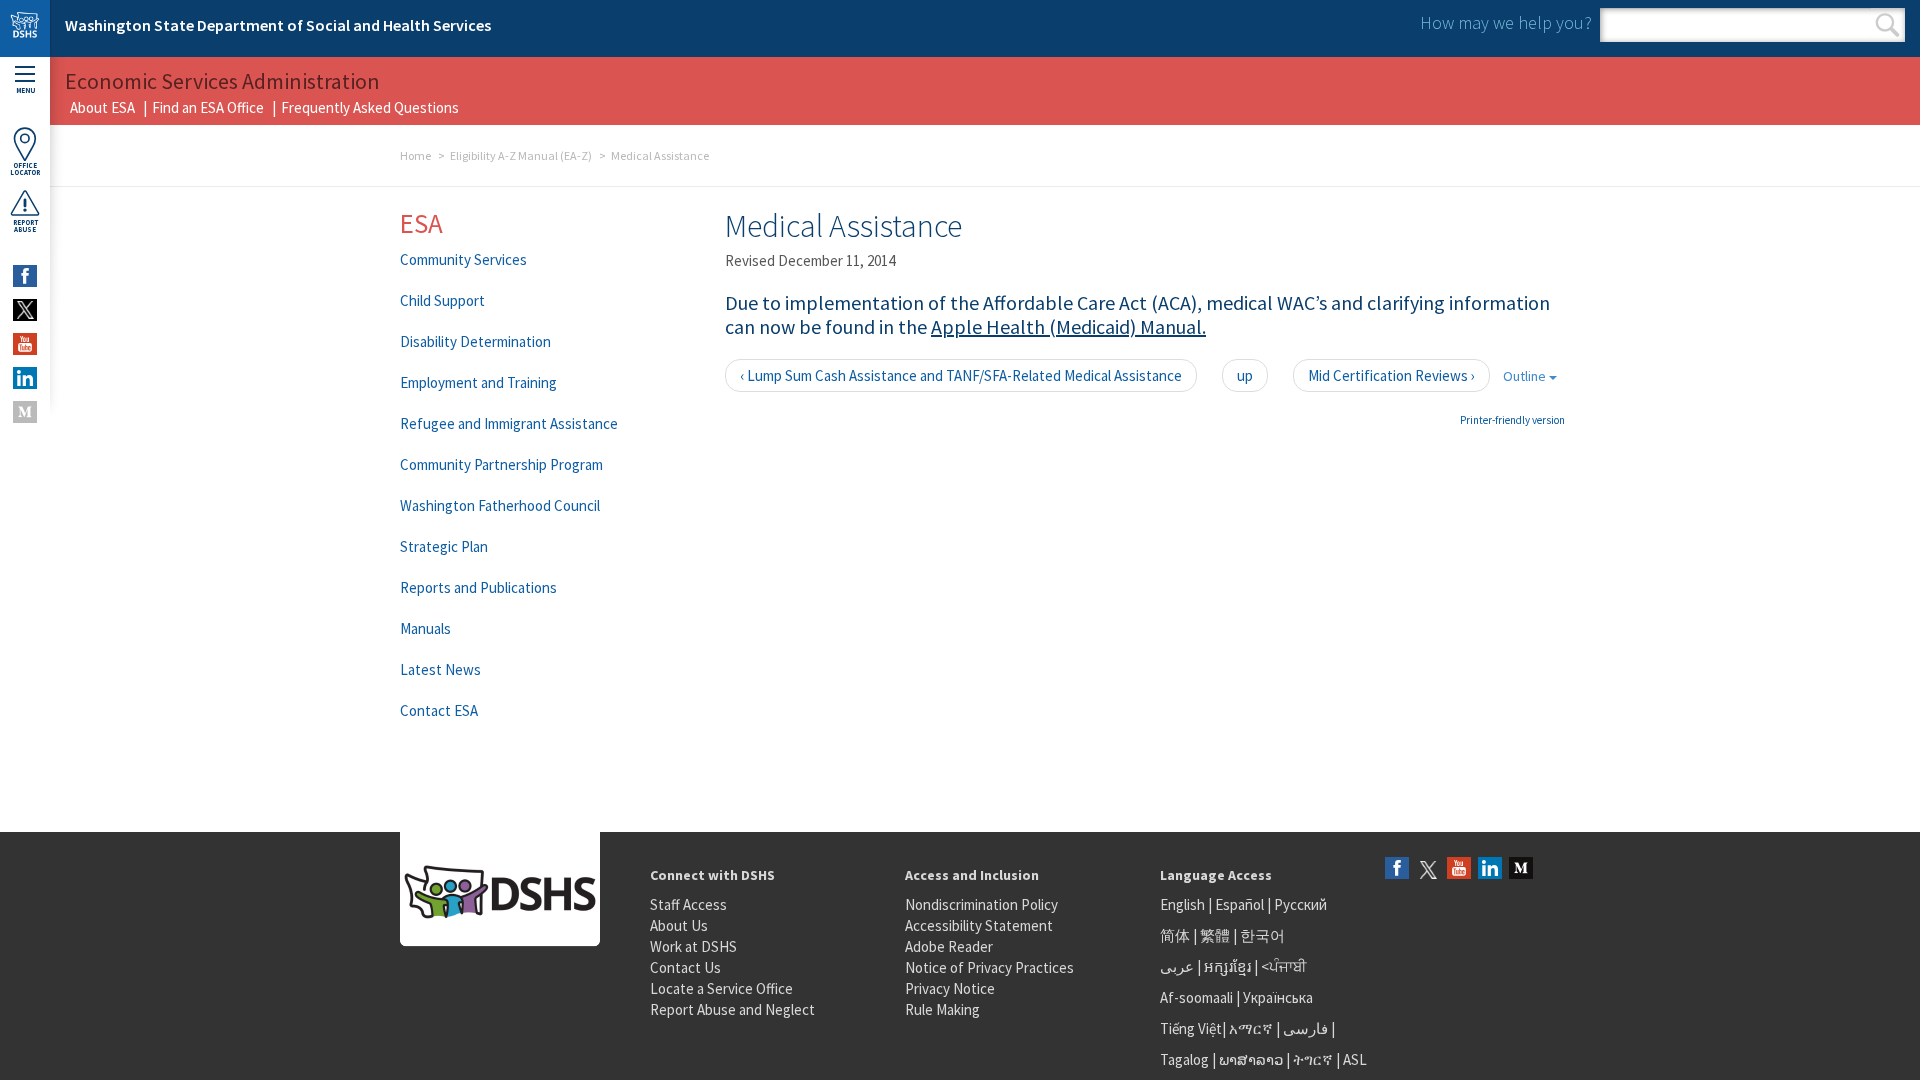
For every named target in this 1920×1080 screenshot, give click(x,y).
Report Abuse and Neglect (732, 1009)
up (1245, 375)
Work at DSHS (693, 946)
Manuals (425, 628)
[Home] (25, 28)
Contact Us (685, 967)
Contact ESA (439, 710)
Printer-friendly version (1512, 420)
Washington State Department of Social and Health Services (278, 25)
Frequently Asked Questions (370, 107)
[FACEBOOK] (25, 276)
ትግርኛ (1313, 1059)
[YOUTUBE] (25, 344)
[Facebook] (1397, 869)
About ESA (102, 107)
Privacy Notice (950, 988)
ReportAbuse (25, 226)
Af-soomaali (1196, 997)
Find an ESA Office (208, 107)
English (1184, 904)
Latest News (440, 669)
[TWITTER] (25, 310)
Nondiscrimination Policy (981, 904)
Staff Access (688, 904)
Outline (1526, 376)
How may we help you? (1506, 22)
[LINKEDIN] (25, 378)
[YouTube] (1459, 869)
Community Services (463, 259)
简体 (1175, 935)
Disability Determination (475, 341)
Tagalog (1184, 1059)
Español (1239, 904)
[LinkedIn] (1490, 869)
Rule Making (942, 1009)
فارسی (1304, 1028)
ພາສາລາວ (1251, 1059)
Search (1887, 25)
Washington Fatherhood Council (500, 505)
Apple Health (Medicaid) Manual (1066, 326)
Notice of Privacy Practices (989, 967)
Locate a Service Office (721, 988)
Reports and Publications (478, 587)
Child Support (442, 300)
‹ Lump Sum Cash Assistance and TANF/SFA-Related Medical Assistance (961, 375)
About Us (679, 925)
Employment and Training (478, 382)
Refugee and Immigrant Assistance (509, 423)
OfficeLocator (25, 169)
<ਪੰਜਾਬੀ (1284, 966)
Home (415, 155)
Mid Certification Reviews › (1391, 375)
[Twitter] (1428, 869)
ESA (421, 223)
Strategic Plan (444, 546)
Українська (1278, 997)
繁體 (1216, 935)
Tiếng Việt (1191, 1028)
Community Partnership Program (501, 464)
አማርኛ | (1254, 1028)
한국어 (1262, 935)
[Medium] (1521, 869)
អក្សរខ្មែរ (1227, 966)
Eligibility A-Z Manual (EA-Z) (521, 155)
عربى (1177, 966)
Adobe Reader (949, 946)
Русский (1300, 904)
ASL (1355, 1059)
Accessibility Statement (979, 925)
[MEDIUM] (25, 412)
